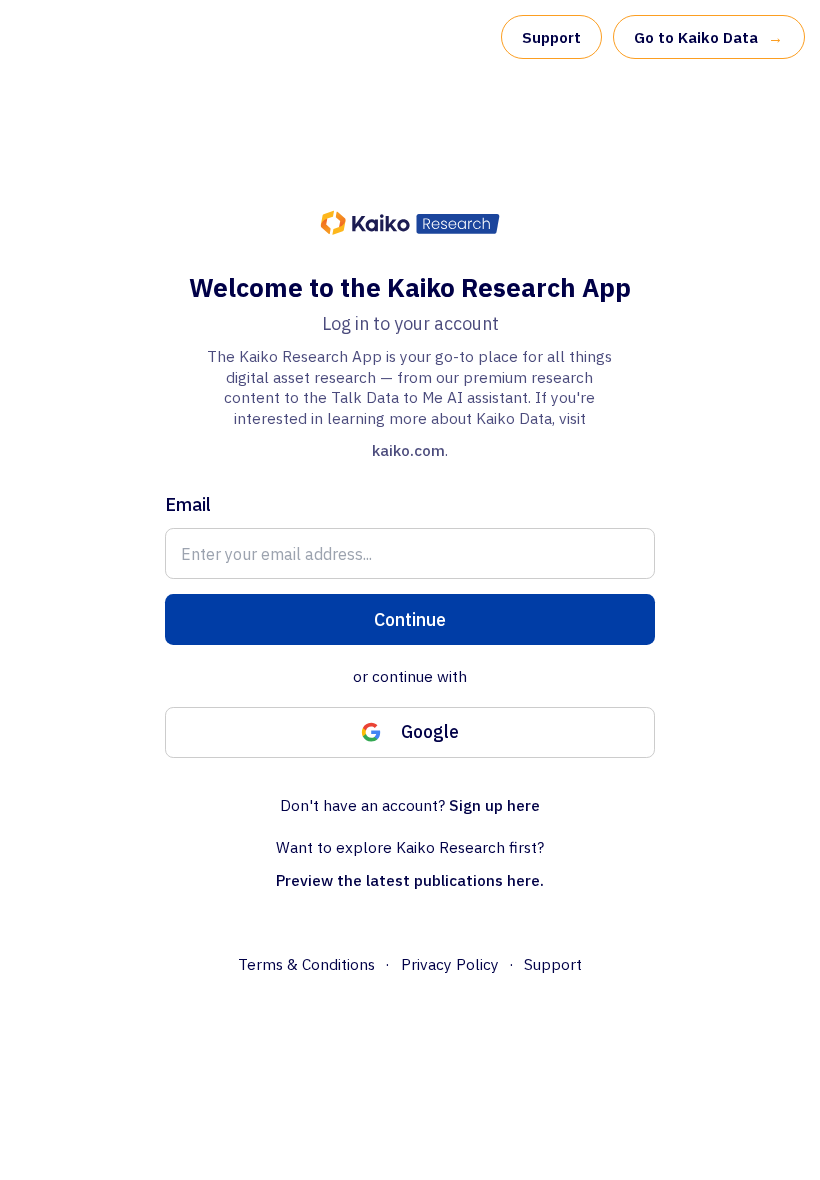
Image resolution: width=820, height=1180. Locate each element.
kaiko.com (408, 450)
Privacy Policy (450, 964)
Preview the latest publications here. (410, 880)
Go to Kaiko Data (708, 37)
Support (551, 37)
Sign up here (494, 805)
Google (430, 731)
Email (188, 504)
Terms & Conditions (306, 964)
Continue (410, 619)
